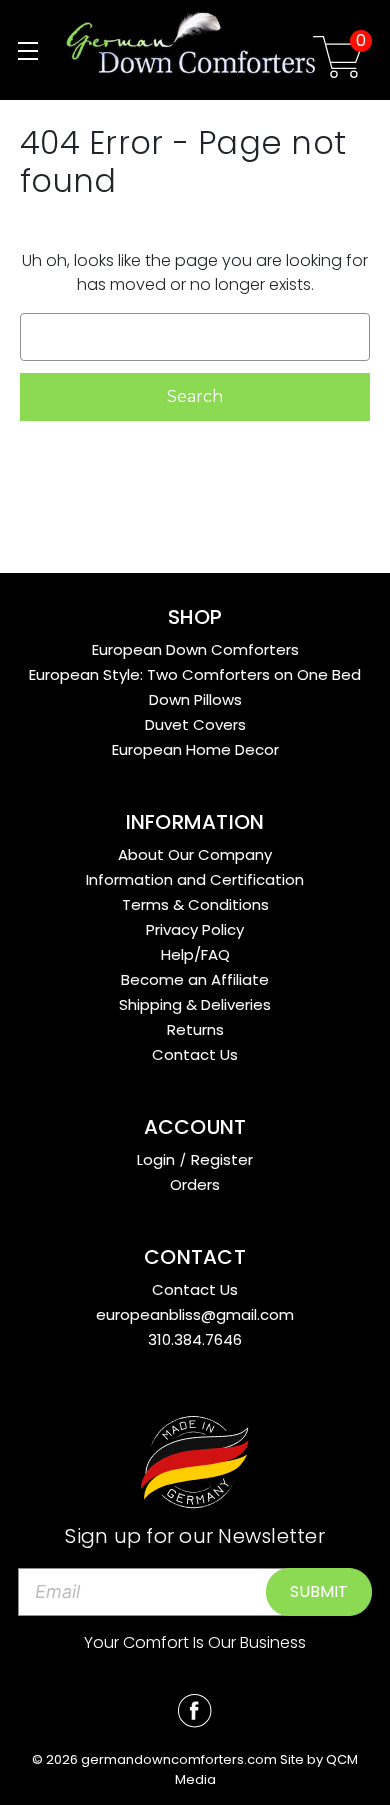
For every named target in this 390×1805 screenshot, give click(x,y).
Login (156, 1159)
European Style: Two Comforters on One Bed (195, 674)
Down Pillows (195, 699)
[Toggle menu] (27, 50)
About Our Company (195, 854)
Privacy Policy (195, 929)
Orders (195, 1184)
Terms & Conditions (195, 904)
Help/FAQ (195, 954)
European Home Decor (195, 749)
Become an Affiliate (195, 979)
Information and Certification (195, 879)
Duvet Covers (195, 724)
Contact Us (195, 1054)
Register (222, 1159)
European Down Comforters (195, 649)
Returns (195, 1029)
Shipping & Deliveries (195, 1004)
